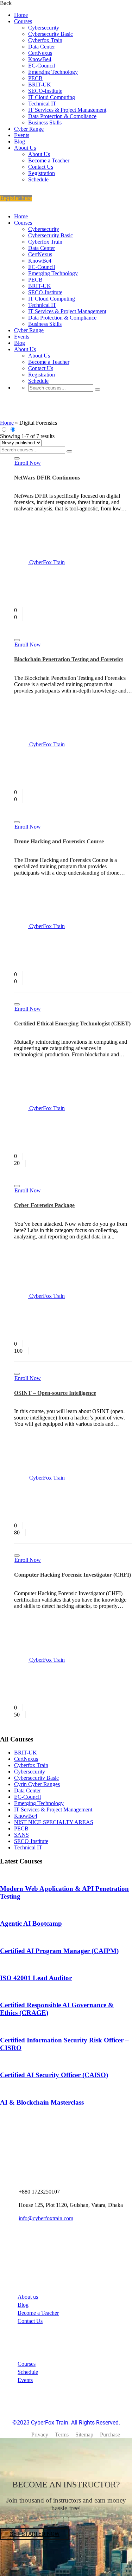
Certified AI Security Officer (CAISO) (54, 2075)
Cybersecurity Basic (51, 34)
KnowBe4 (40, 59)
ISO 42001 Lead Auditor (36, 1978)
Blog (20, 141)
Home (21, 15)
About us (28, 2297)
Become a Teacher (49, 160)
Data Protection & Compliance (62, 116)
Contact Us (41, 167)
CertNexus (40, 53)
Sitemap (84, 2435)
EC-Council (42, 66)
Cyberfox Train (45, 40)
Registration (42, 173)
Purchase (110, 2435)
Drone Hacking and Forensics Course (59, 841)
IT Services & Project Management (67, 110)
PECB (35, 78)
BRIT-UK (40, 85)
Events (22, 135)
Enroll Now (28, 463)
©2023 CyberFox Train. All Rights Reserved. (66, 2423)
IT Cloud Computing (52, 97)
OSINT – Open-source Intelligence (55, 1393)
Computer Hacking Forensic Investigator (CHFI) (73, 1575)
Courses (23, 21)
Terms (62, 2435)
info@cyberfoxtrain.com (46, 2218)
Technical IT (42, 104)
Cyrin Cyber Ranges (37, 1784)
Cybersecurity (44, 28)
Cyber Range (29, 129)
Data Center (42, 47)
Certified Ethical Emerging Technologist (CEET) (72, 1023)
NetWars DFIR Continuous (47, 478)
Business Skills (45, 123)
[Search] (98, 389)
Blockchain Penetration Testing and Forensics (69, 659)
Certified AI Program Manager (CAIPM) (59, 1951)
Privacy (40, 2435)
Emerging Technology (53, 72)
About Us (25, 148)
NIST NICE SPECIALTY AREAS (54, 1822)
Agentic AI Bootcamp (31, 1923)
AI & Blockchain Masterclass (42, 2102)
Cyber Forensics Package (44, 1205)
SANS (21, 1835)
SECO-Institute (45, 91)
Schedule (38, 179)
